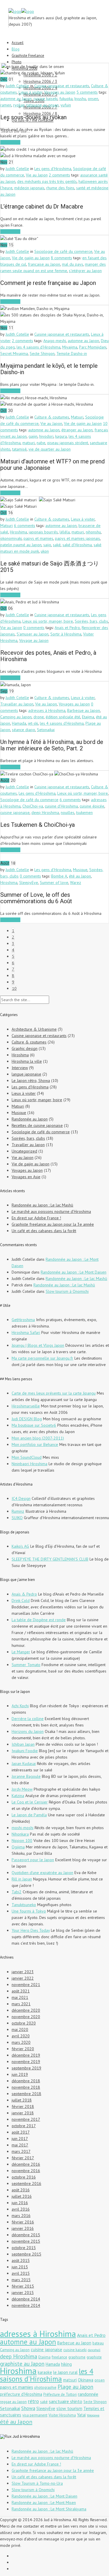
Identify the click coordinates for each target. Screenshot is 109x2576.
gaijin (33, 436)
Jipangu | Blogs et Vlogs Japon (38, 1345)
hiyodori (46, 436)
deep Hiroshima (45, 812)
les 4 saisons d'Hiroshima (39, 347)
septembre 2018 (26, 2094)
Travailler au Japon (17, 704)
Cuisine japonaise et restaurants (62, 86)
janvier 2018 (23, 2113)
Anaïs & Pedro (24, 1594)
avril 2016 (21, 2209)
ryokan (19, 105)
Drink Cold (21, 1600)
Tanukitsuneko (24, 1905)
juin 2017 (20, 2139)
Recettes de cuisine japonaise (37, 1125)
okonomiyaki (11, 538)
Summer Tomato (26, 1665)
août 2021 (21, 1991)
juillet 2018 (22, 2100)
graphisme (77, 2357)
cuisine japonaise (15, 812)
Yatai (81, 2415)
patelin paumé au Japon (21, 545)
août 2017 (21, 2132)
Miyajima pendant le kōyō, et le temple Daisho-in (49, 369)
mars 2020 (21, 2042)
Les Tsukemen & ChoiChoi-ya (37, 825)
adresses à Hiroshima (47, 710)
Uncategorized (24, 1151)
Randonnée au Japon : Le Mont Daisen (74, 1272)
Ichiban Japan (23, 1744)
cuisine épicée (92, 806)
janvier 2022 (23, 1978)
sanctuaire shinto (66, 2401)
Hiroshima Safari (26, 1332)
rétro (33, 2401)
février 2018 (23, 2106)
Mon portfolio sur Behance (35, 1444)
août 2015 (21, 2260)
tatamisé (19, 449)
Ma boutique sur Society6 (34, 1425)
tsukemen (84, 812)
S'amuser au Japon (33, 634)
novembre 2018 (26, 2087)
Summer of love (54, 882)
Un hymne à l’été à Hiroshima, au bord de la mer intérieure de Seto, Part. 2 (52, 745)
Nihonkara (20, 1834)
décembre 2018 (26, 2081)
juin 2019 (20, 2074)
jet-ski (33, 723)
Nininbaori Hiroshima (30, 1464)
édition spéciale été (63, 717)
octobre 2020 (24, 2023)
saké (57, 545)
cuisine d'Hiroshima (61, 806)
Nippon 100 (22, 1840)
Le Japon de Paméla (29, 1815)
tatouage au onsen (43, 105)
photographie (45, 2387)
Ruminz (18, 1511)
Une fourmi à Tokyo (29, 1911)
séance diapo (24, 730)
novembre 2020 (26, 2017)
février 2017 (23, 2158)
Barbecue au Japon (84, 710)
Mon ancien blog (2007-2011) (38, 1438)
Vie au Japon (37, 175)
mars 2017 (21, 2151)
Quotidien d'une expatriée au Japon (42, 1873)
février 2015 (23, 2286)
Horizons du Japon (28, 1731)
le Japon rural (65, 2372)
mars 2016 (21, 2216)
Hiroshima (18, 532)
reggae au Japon (13, 2402)
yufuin (66, 105)
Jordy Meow (22, 1789)
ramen (6, 105)
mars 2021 (21, 2004)
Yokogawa (93, 2415)
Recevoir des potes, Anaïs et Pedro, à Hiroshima (48, 656)
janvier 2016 (23, 2228)
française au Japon (44, 264)
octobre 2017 (24, 2126)
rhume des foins (60, 188)
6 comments (25, 526)
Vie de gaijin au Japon (31, 258)
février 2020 (23, 2049)
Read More (10, 142)
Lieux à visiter (31, 92)
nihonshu (93, 532)
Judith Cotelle (17, 86)
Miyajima (70, 347)
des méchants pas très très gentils (47, 181)
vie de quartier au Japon (50, 449)
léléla (65, 532)
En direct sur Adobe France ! (36, 1218)
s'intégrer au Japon (85, 271)
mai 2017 (20, 2145)
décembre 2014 (26, 2299)
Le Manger (21, 1652)
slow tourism (69, 2408)
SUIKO (17, 1518)
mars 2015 (21, 2280)
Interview (20, 1068)
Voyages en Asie (26, 1177)
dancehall (94, 2350)
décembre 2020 (26, 2010)
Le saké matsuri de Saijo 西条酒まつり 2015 (50, 567)
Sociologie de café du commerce (63, 251)
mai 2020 (20, 2029)
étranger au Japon (77, 430)
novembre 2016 (26, 2171)
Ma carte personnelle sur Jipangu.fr (42, 1358)
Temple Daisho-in (72, 353)
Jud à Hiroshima (26, 2436)
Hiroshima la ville (27, 1061)
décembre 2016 (26, 2164)
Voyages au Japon (60, 92)
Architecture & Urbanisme (34, 1029)
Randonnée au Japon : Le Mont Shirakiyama (49, 2509)
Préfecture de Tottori (60, 2394)
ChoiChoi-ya (33, 806)
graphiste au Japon (22, 2364)
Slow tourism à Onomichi (67, 1291)
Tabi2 (17, 1892)
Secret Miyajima (14, 353)
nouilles (68, 812)
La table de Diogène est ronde (39, 1620)
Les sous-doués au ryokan (33, 117)
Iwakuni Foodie (25, 1751)
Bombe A (59, 876)
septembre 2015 (26, 2254)
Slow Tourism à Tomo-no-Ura (37, 2483)
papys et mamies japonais (77, 538)
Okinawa (86, 2380)
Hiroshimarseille (26, 1406)
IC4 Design (21, 1498)
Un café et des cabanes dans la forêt (44, 1231)
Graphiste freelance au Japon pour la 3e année (53, 1224)
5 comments (87, 92)
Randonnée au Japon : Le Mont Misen (44, 2503)
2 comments (59, 175)
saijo (47, 545)
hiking (66, 2364)
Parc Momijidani (93, 347)
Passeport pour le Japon (33, 1860)
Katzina (18, 1796)
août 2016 (21, 2190)
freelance (59, 2357)
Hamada (19, 723)
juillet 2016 (22, 2196)
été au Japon (80, 876)
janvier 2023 (23, 1972)
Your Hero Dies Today (31, 1930)
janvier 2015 (23, 2293)
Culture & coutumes (52, 417)
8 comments (61, 258)
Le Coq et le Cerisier (30, 1802)
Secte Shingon (42, 353)
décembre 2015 (26, 2235)
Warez (76, 882)
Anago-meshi (55, 341)
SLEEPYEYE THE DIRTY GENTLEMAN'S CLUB (50, 1559)
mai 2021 (20, 1997)
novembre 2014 (26, 2305)
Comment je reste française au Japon (48, 283)
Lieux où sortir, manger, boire (48, 621)
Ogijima (18, 1847)
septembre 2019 (26, 2068)
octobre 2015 (24, 2248)
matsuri (29, 443)
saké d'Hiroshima (77, 545)
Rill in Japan (22, 1879)
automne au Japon (16, 99)
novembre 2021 (26, 1985)
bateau (98, 2343)
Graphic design (25, 1048)
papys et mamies (38, 538)
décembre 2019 (26, 2055)
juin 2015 (20, 2267)
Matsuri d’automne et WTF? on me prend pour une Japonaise (52, 465)
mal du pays (73, 264)
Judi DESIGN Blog (27, 1419)
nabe (41, 443)
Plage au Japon (75, 2387)
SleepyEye (29, 882)
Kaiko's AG (20, 1546)
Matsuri (77, 417)
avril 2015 (21, 2273)
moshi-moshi (23, 1828)
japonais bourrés (43, 532)
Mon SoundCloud (27, 1457)
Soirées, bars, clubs (91, 621)
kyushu (80, 99)
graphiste (94, 2357)
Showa (28, 2408)
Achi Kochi (20, 1706)
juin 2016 (20, 2203)
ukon (45, 551)
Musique (80, 870)
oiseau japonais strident (68, 443)
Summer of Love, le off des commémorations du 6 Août (36, 898)
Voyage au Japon (34, 640)
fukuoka (66, 99)
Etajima (88, 717)
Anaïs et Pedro (67, 628)
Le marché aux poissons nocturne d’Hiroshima (51, 1211)
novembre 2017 (26, 2119)
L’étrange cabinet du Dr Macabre (42, 206)
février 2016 (23, 2222)
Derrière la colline (28, 1719)
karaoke (45, 2372)
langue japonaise (26, 1074)
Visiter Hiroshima (62, 2415)
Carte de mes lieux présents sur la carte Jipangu (54, 1393)
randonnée (88, 2394)
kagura (61, 436)
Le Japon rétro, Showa (31, 1081)
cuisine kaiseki (45, 99)
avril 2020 (21, 2036)
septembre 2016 (26, 2183)
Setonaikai (46, 730)
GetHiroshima (23, 1320)
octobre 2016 (24, 2177)
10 (14, 988)
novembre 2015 (26, 2241)
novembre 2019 (26, 2062)
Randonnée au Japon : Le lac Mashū (42, 1205)
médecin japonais (29, 188)
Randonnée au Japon (30, 1119)
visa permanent (35, 2415)
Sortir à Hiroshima (66, 634)
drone (39, 717)
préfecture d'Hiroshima (21, 2394)
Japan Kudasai (24, 1764)
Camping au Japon (16, 717)
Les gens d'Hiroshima (53, 169)
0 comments (34, 628)
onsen (93, 99)
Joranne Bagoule (26, 1776)
